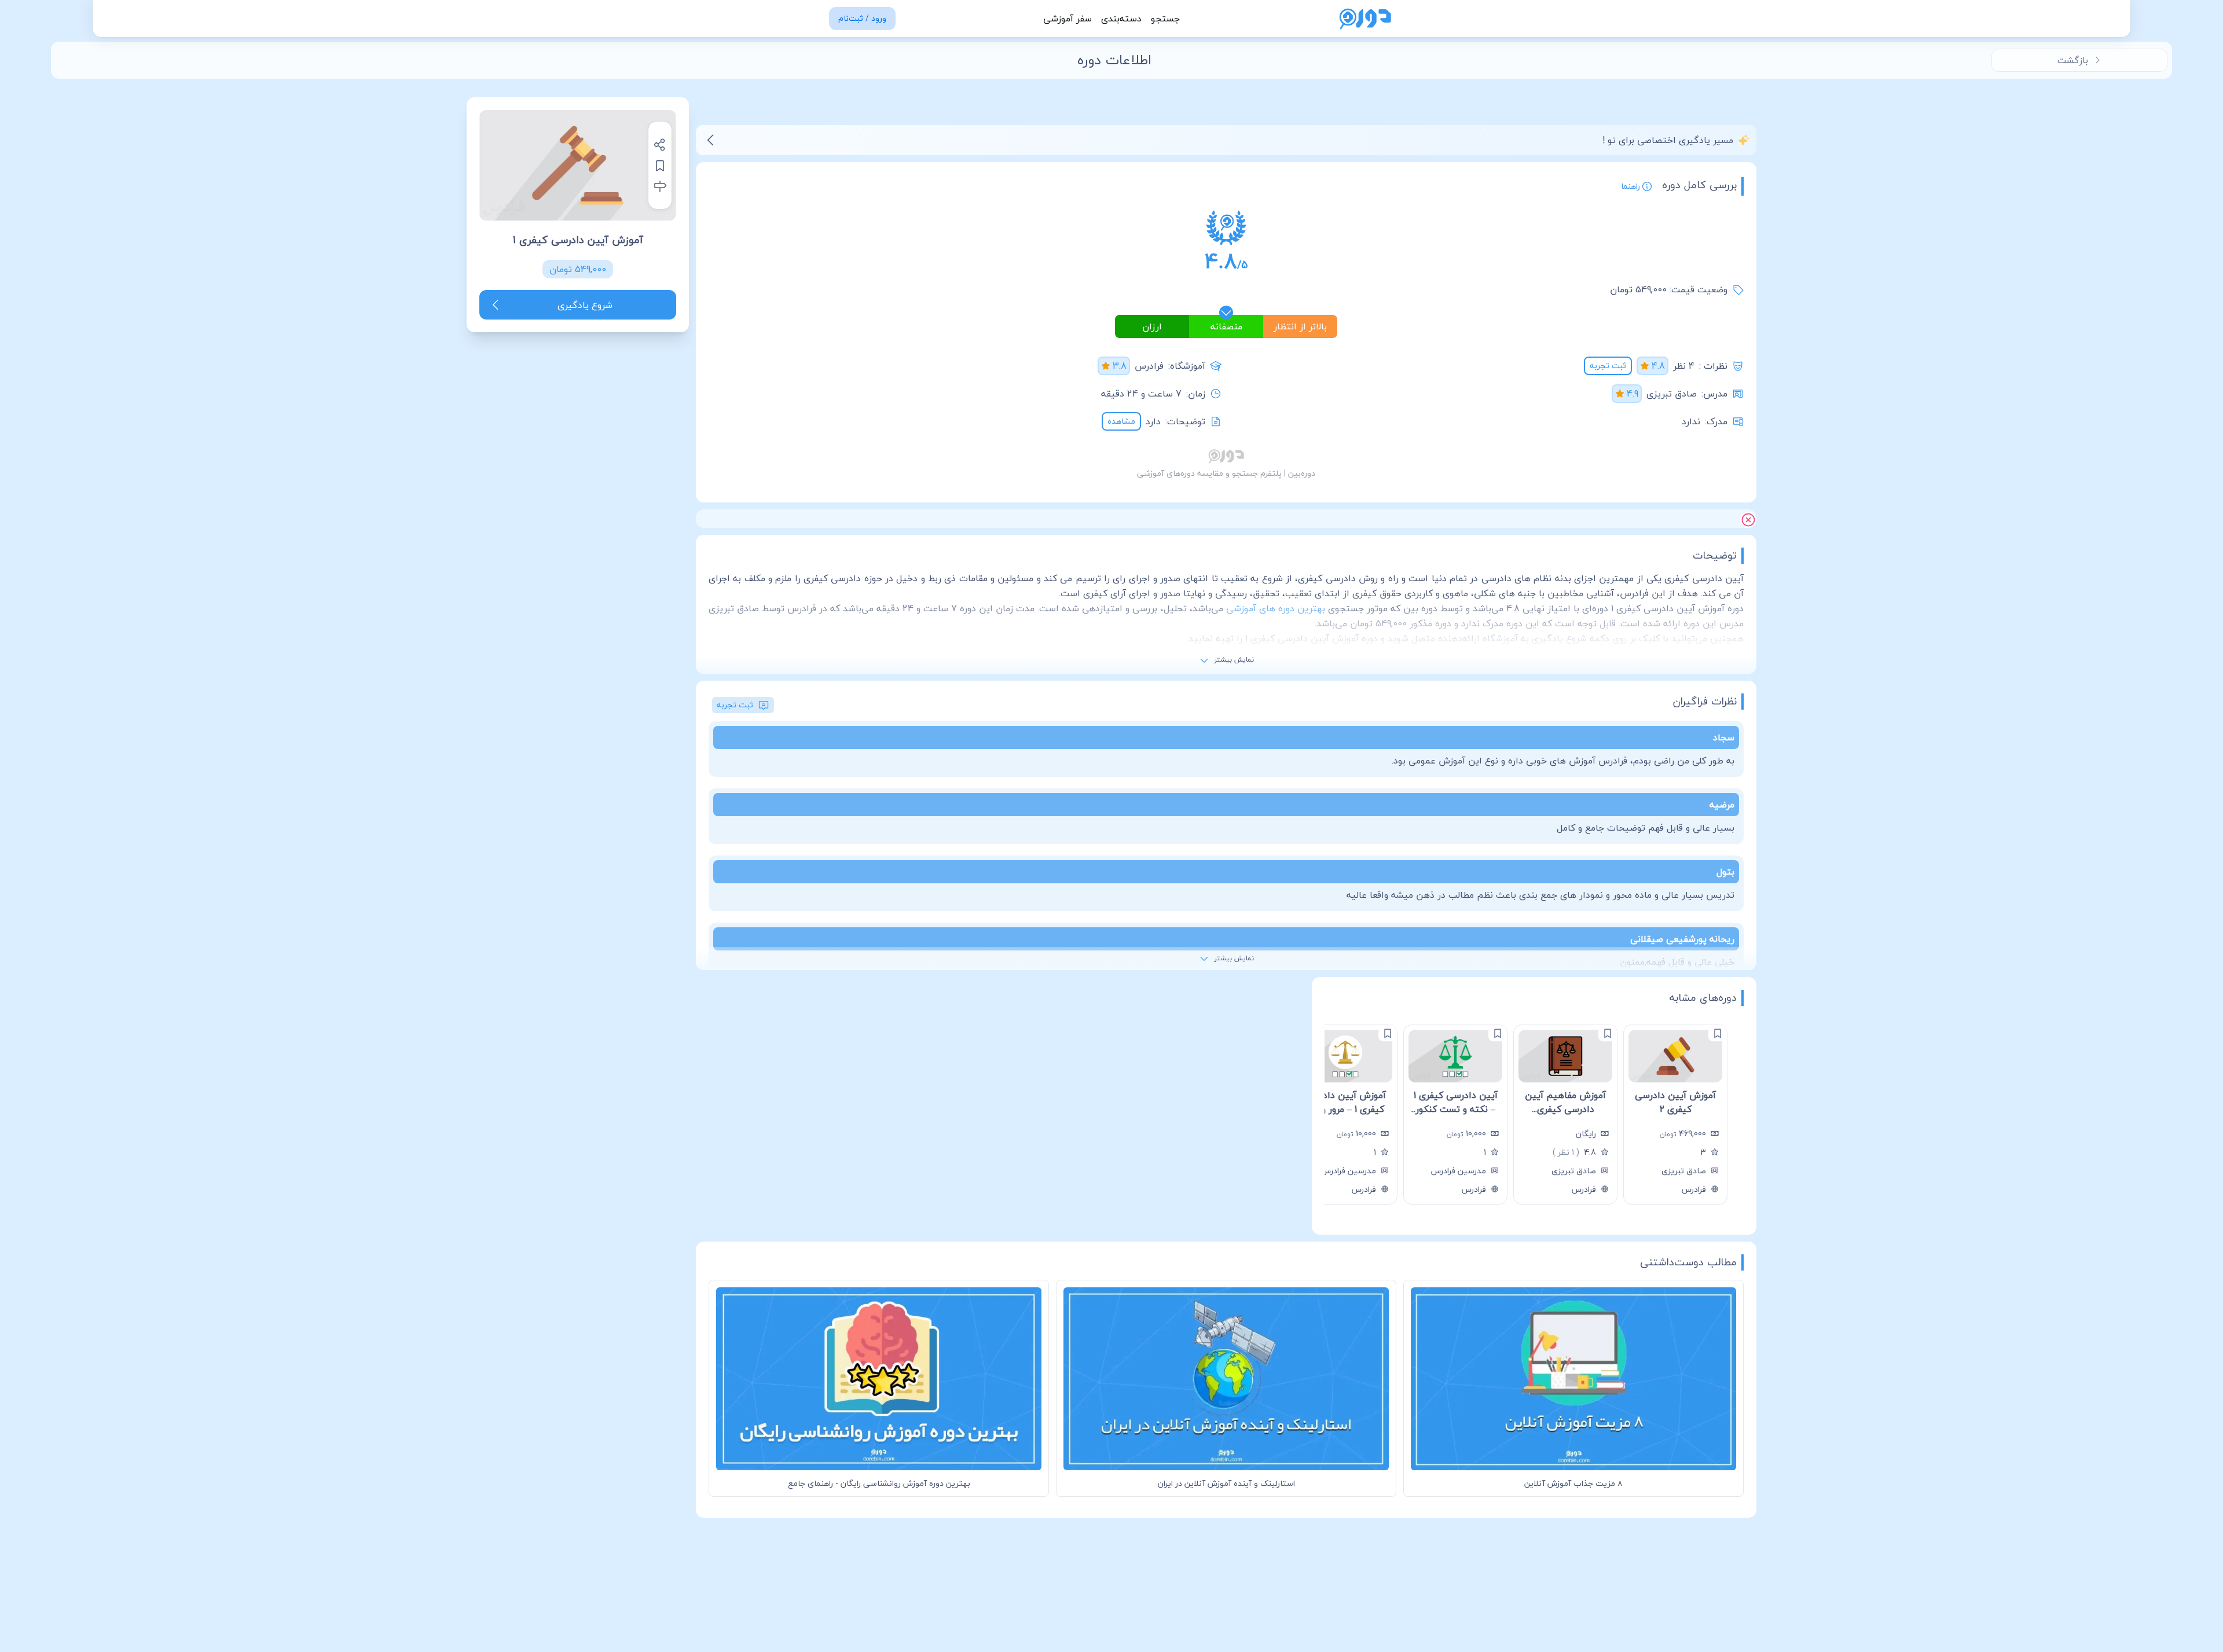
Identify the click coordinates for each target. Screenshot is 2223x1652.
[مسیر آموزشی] (660, 186)
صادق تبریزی (1672, 394)
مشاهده (1121, 421)
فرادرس (1149, 366)
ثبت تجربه (1608, 366)
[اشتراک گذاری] (660, 145)
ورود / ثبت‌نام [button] (862, 18)
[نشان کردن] (660, 166)
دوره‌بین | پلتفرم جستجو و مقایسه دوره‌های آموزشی (1226, 473)
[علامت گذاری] (1718, 1033)
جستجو (1165, 19)
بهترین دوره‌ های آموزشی (1276, 608)
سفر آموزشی (1068, 19)
